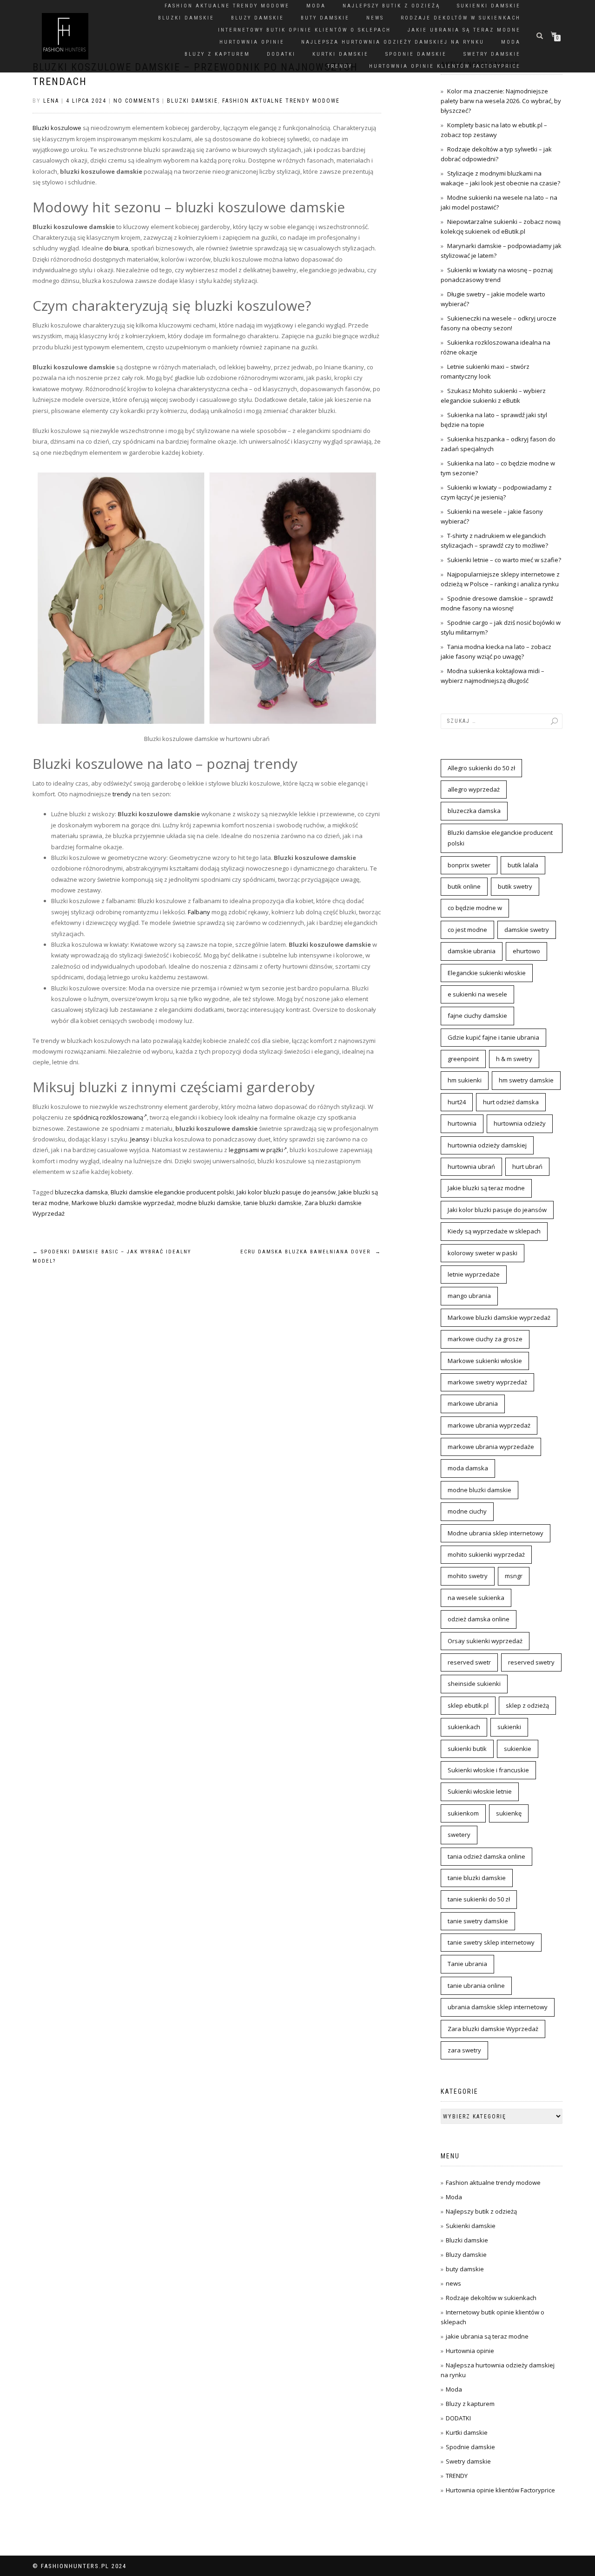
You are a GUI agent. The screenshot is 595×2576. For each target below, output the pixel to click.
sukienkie (518, 1749)
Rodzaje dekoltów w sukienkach (461, 18)
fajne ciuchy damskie (477, 1016)
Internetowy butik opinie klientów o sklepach (304, 30)
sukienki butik (467, 1749)
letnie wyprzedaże (474, 1274)
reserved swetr (469, 1662)
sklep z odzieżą (527, 1705)
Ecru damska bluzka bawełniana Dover (311, 1252)
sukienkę (509, 1813)
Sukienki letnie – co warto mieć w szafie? (504, 560)
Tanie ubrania (467, 1964)
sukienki (509, 1727)
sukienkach (464, 1727)
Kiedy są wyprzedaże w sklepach (494, 1231)
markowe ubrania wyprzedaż (489, 1425)
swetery (459, 1835)
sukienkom (463, 1813)
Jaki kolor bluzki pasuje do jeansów (286, 1192)
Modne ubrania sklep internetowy (496, 1533)
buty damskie (325, 18)
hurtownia (462, 1123)
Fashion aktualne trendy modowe (227, 6)
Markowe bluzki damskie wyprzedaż (123, 1203)
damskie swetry (527, 930)
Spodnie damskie (416, 54)
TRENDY (340, 66)
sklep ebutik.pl (468, 1705)
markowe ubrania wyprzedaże (491, 1447)
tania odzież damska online (486, 1856)
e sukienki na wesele (477, 994)
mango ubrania (469, 1296)
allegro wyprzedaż (474, 789)
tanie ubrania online (476, 1986)
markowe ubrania (473, 1403)
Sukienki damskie (489, 6)
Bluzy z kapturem (217, 54)
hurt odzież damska (511, 1102)
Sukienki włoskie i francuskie (488, 1770)
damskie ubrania (472, 951)
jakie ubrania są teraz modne (464, 30)
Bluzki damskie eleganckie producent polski (172, 1192)
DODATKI (281, 54)
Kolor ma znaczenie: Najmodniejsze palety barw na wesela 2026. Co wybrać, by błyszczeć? (501, 101)
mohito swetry (468, 1576)
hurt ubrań (527, 1167)
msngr (514, 1576)
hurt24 (457, 1102)
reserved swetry (531, 1662)
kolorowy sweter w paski (483, 1253)
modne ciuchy (467, 1511)
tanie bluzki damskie (273, 1203)
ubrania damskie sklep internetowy (498, 2007)
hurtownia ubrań (471, 1167)
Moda (316, 6)
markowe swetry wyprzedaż (487, 1382)
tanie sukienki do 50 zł (479, 1899)
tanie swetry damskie (478, 1921)
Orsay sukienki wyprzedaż (485, 1641)
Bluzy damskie (258, 18)
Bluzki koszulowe (57, 128)
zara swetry (464, 2050)
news (375, 18)
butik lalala (523, 865)
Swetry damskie (492, 54)
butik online (464, 886)
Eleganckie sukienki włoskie (487, 973)
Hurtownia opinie (252, 42)
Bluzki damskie (186, 18)
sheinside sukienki (474, 1684)
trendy (122, 794)
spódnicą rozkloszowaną (108, 1117)
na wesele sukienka (476, 1598)
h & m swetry (514, 1059)
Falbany (199, 912)
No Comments (137, 101)
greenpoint (463, 1059)
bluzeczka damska (81, 1192)
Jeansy (140, 1139)
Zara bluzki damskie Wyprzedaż (493, 2029)
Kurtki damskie (340, 54)
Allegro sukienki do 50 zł (481, 768)
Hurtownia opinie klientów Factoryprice (445, 66)
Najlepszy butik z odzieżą (391, 6)
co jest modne (467, 930)
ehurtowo (526, 951)
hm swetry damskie (526, 1080)
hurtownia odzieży (520, 1123)
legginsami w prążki (256, 1150)
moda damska (468, 1468)
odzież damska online (479, 1619)
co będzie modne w (475, 908)
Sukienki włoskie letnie (480, 1791)
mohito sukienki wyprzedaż (486, 1554)
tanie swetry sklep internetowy (491, 1942)
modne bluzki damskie (209, 1203)
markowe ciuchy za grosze (485, 1339)
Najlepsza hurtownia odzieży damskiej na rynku (393, 42)
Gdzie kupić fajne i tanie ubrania (493, 1037)
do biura (116, 248)
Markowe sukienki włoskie (485, 1361)
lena (51, 101)
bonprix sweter (469, 865)
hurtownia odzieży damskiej (487, 1145)
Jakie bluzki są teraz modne (486, 1188)
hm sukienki (465, 1080)
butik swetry (515, 886)
